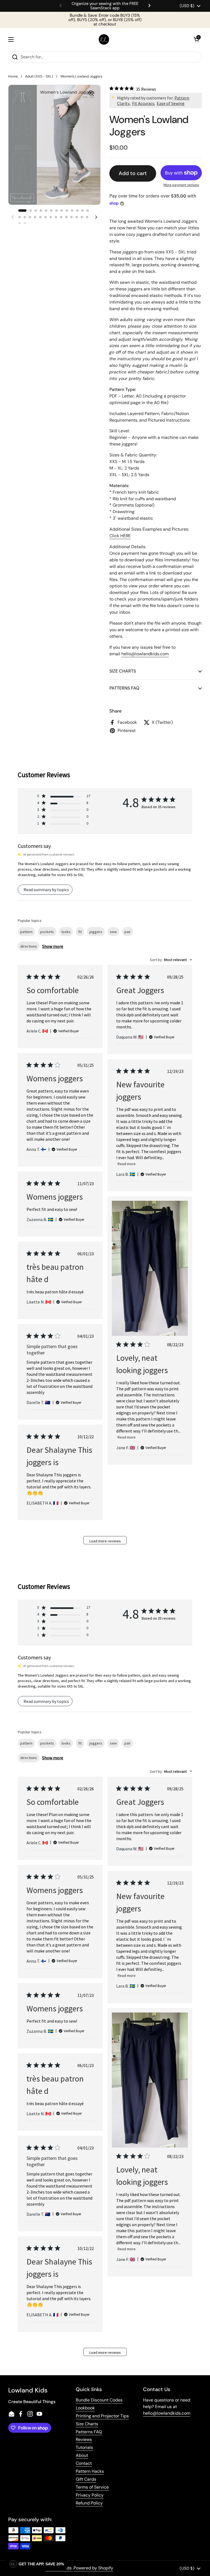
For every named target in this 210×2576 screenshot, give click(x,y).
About (82, 2455)
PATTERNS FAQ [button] (124, 688)
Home (13, 76)
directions (29, 946)
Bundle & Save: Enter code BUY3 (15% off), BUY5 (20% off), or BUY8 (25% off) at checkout (105, 20)
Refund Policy (89, 2503)
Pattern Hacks (90, 2471)
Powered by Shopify (93, 2568)
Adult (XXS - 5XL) (39, 76)
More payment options (181, 185)
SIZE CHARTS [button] (123, 671)
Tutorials (84, 2447)
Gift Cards (86, 2479)
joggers (96, 932)
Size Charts (87, 2424)
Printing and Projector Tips (102, 2416)
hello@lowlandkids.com (167, 2413)
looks (66, 932)
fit (80, 932)
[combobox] (171, 960)
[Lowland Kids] (104, 40)
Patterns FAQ (89, 2432)
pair (128, 932)
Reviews (84, 2439)
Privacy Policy (90, 2495)
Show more (53, 946)
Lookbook (85, 2408)
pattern (26, 932)
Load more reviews (105, 1541)
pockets (47, 932)
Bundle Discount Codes (99, 2400)
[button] (196, 39)
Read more (127, 1164)
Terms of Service (92, 2487)
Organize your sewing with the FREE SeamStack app (105, 6)
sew (113, 932)
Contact (84, 2463)
